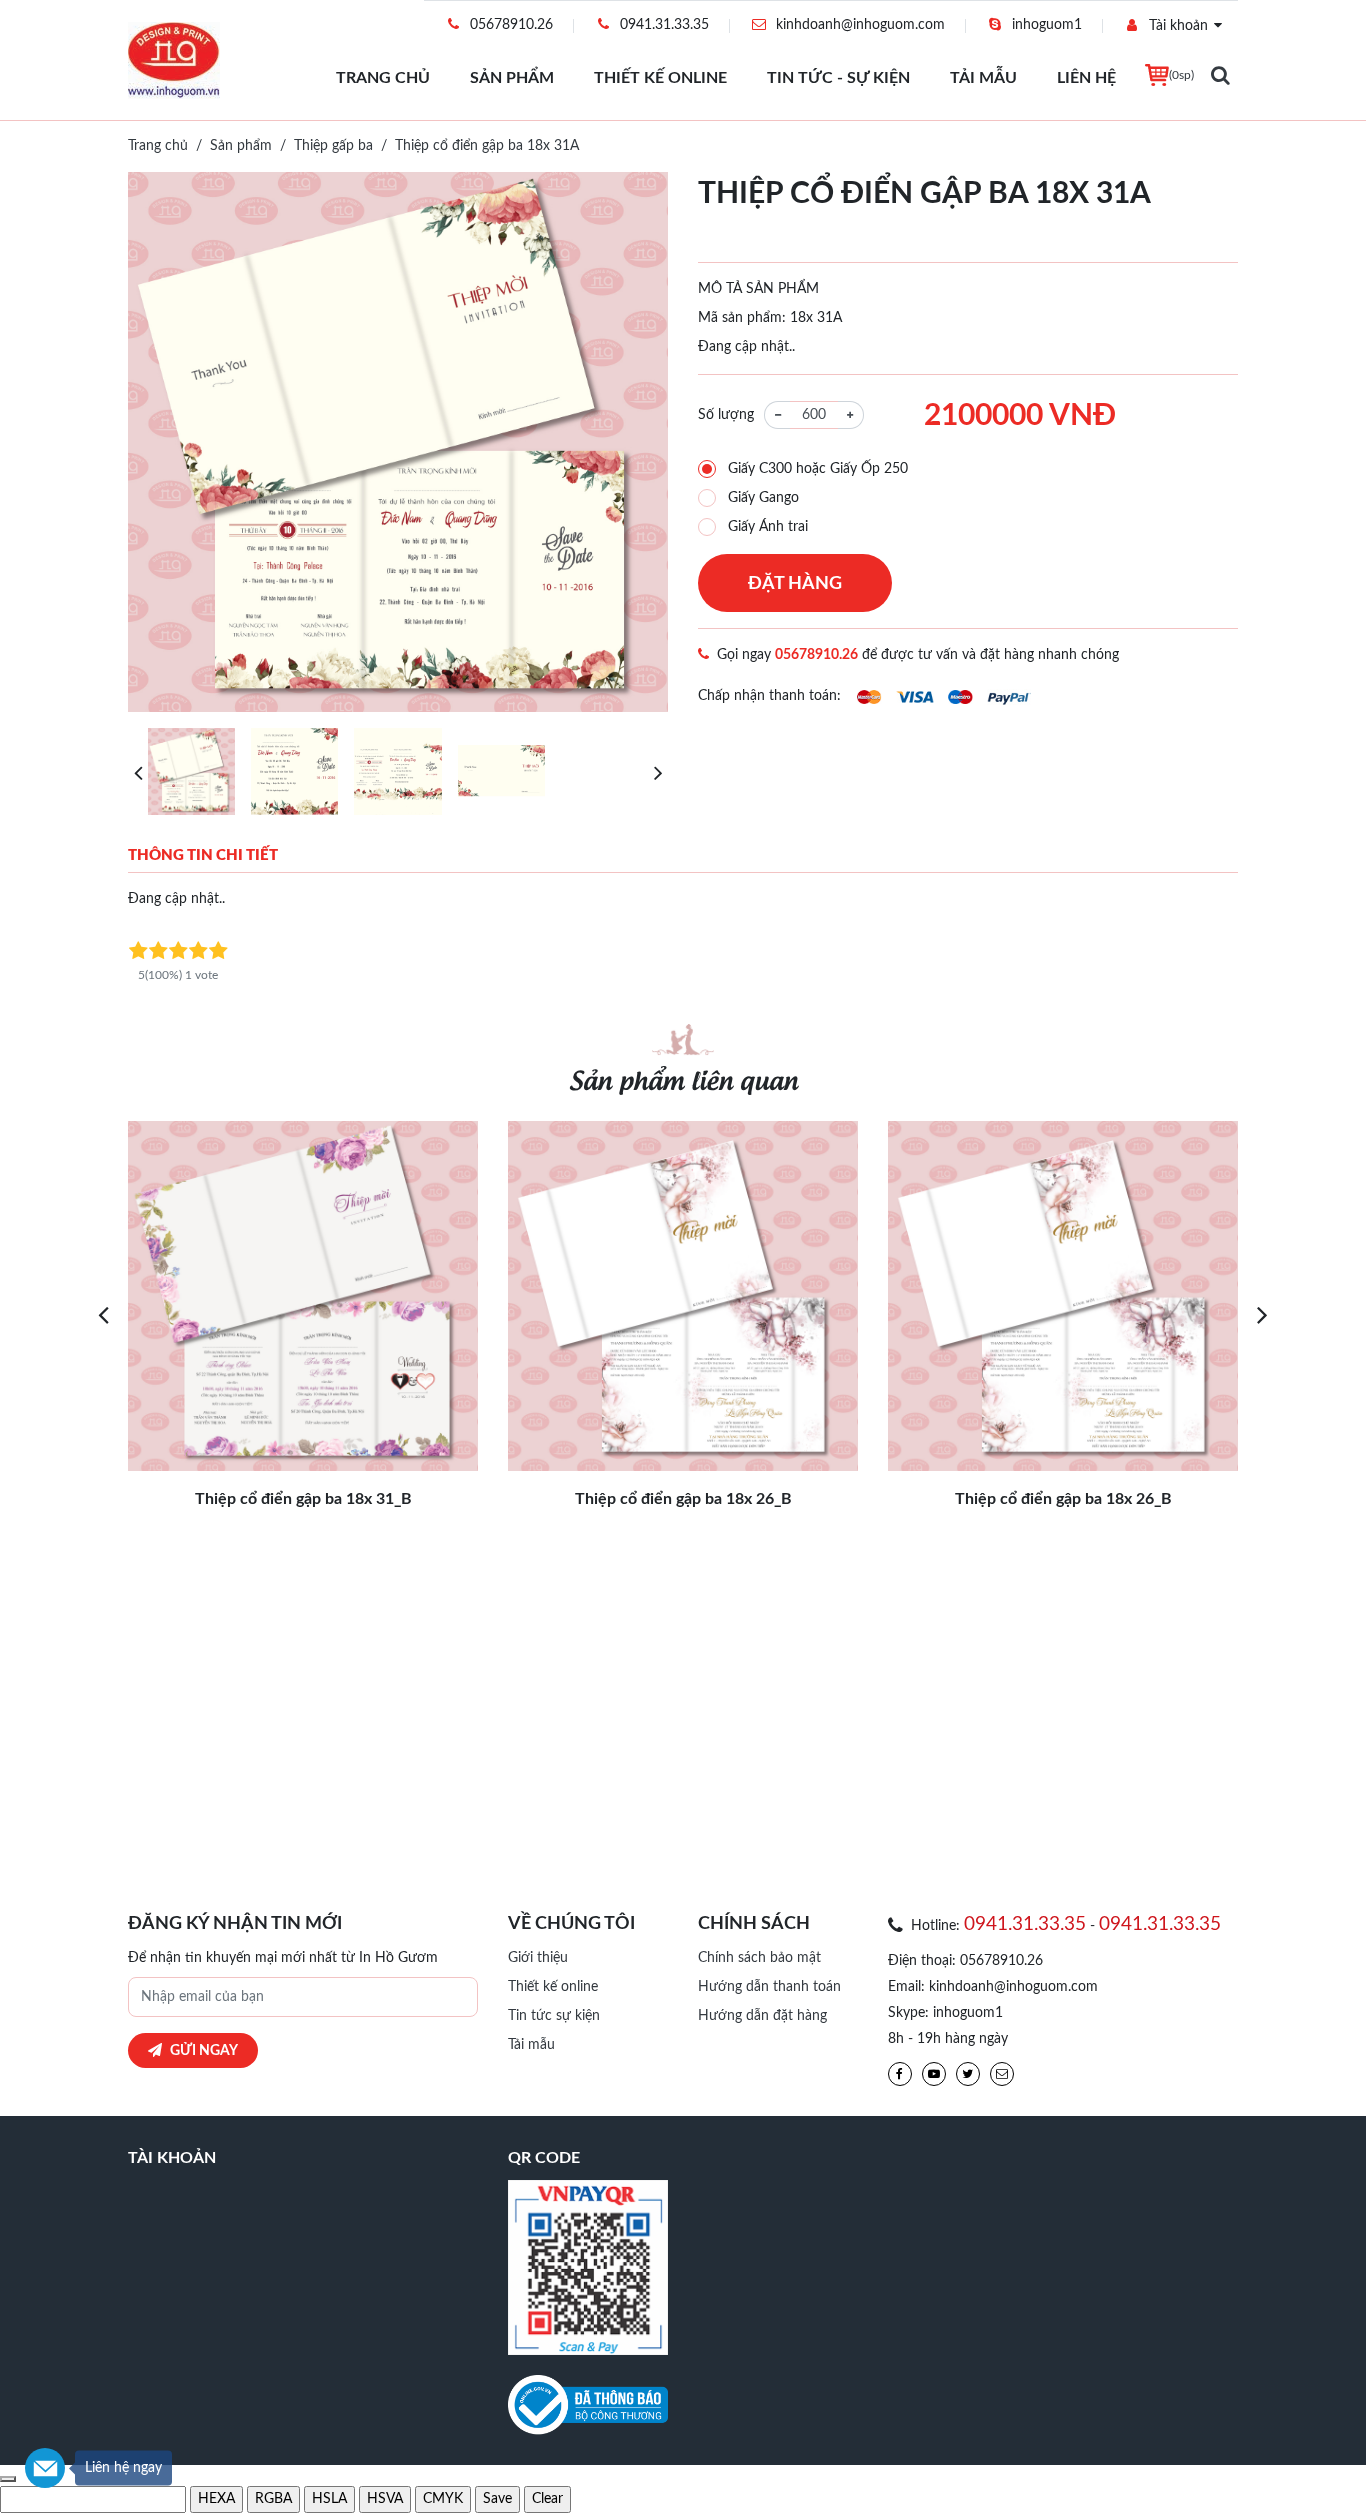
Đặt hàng (795, 584)
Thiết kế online (660, 78)
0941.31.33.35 (664, 25)
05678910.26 (511, 25)
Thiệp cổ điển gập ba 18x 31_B (303, 1499)
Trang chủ (383, 78)
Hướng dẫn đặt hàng (762, 2016)
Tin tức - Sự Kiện (838, 78)
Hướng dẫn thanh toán (769, 1987)
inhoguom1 (1047, 25)
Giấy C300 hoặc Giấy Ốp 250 (818, 469)
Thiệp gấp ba (333, 146)
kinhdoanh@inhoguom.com (860, 25)
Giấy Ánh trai (768, 527)
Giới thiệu (538, 1958)
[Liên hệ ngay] (45, 2468)
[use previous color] (8, 2479)
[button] (138, 771)
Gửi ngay (204, 2051)
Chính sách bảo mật (759, 1958)
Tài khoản (1178, 26)
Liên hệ (1086, 78)
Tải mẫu (983, 78)
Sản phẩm (512, 78)
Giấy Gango (763, 498)
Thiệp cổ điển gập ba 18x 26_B (683, 1499)
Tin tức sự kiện (554, 2016)
